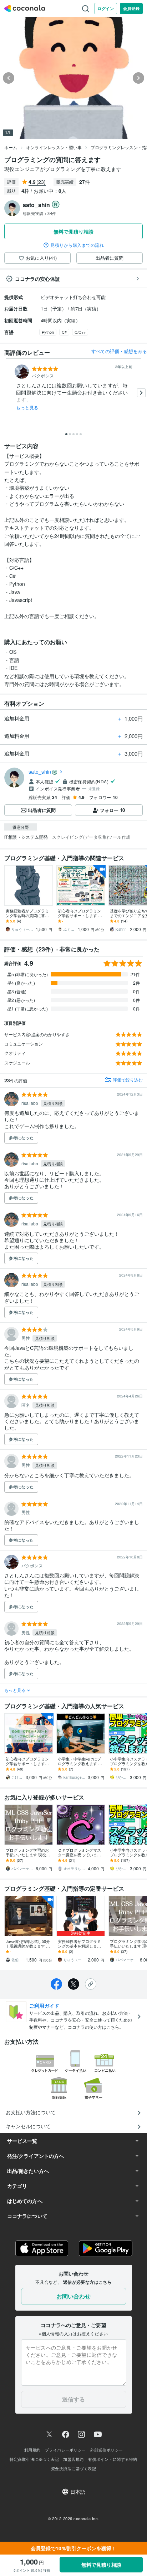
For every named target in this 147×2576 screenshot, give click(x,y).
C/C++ (80, 332)
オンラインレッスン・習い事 (54, 147)
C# (64, 332)
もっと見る (27, 407)
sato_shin (40, 772)
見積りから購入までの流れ (77, 245)
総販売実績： (40, 213)
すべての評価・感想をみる (119, 351)
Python (48, 332)
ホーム (11, 147)
